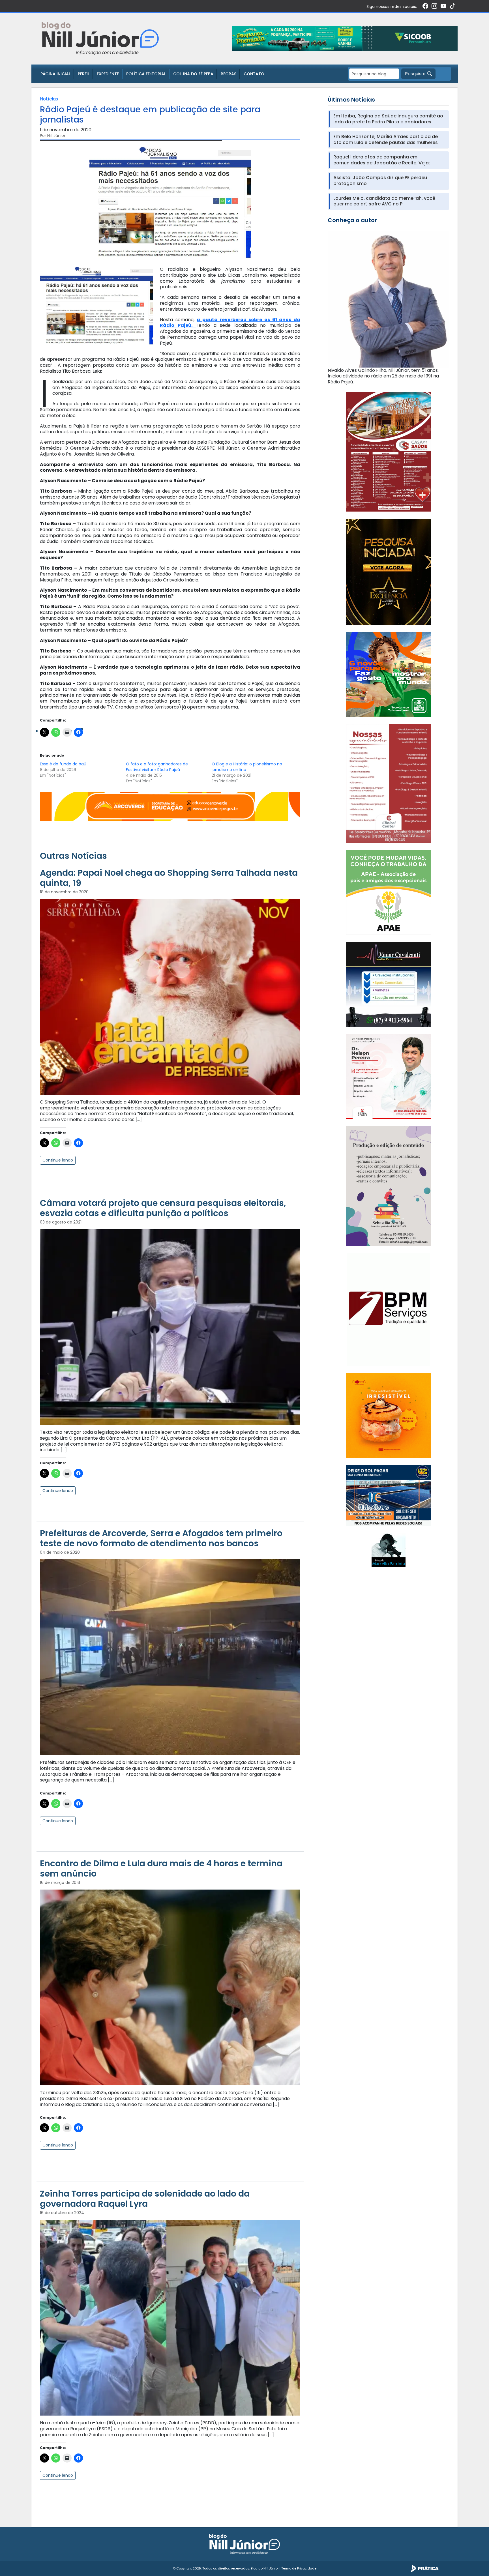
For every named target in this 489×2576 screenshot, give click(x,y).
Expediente (108, 74)
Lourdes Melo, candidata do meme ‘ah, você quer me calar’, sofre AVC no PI (384, 201)
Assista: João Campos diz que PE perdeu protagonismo (380, 181)
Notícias (49, 99)
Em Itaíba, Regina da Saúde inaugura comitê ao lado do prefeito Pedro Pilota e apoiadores (388, 119)
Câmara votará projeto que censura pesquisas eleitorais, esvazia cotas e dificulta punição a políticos (163, 1208)
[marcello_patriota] (389, 1550)
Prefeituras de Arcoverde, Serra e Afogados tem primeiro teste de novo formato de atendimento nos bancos (161, 1538)
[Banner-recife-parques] (389, 674)
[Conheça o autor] (388, 299)
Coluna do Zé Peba (193, 74)
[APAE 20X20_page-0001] (389, 892)
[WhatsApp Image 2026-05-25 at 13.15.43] (389, 451)
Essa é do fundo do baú (63, 764)
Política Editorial (146, 74)
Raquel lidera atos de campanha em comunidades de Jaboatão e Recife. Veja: (382, 160)
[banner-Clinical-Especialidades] (389, 783)
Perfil (84, 74)
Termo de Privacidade (299, 2568)
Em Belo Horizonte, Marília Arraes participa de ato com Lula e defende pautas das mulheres (386, 140)
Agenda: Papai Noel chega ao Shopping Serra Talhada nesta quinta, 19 (169, 878)
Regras (229, 74)
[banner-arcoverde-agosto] (170, 806)
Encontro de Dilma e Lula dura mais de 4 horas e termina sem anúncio (161, 1868)
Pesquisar (416, 74)
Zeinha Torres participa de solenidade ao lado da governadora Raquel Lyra (145, 2199)
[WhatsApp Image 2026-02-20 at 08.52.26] (389, 571)
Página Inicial (55, 74)
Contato (254, 74)
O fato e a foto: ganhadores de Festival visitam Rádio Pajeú (157, 767)
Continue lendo (58, 1160)
